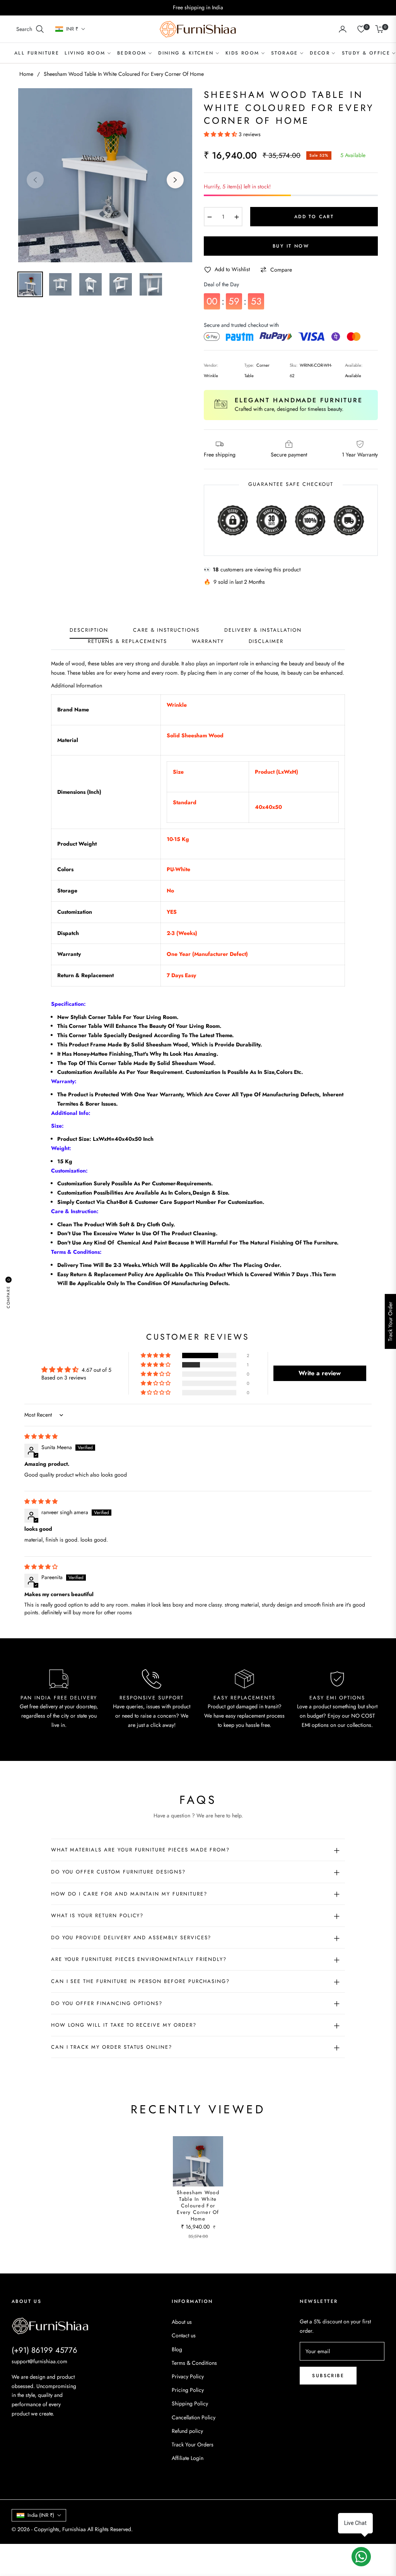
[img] (41, 1436)
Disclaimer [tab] (266, 642)
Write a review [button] (320, 1373)
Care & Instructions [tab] (166, 630)
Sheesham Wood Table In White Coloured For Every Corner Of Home (198, 2206)
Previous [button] (35, 180)
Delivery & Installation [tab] (263, 630)
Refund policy (187, 2431)
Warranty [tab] (208, 642)
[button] (30, 29)
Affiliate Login (188, 2458)
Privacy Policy (188, 2376)
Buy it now (291, 246)
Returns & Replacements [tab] (127, 642)
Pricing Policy (188, 2390)
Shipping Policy (190, 2403)
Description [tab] (89, 630)
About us (182, 2322)
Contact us (184, 2335)
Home (26, 74)
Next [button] (175, 180)
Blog (177, 2349)
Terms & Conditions (194, 2363)
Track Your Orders (193, 2444)
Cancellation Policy (194, 2417)
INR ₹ (72, 29)
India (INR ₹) (41, 2515)
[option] (105, 175)
